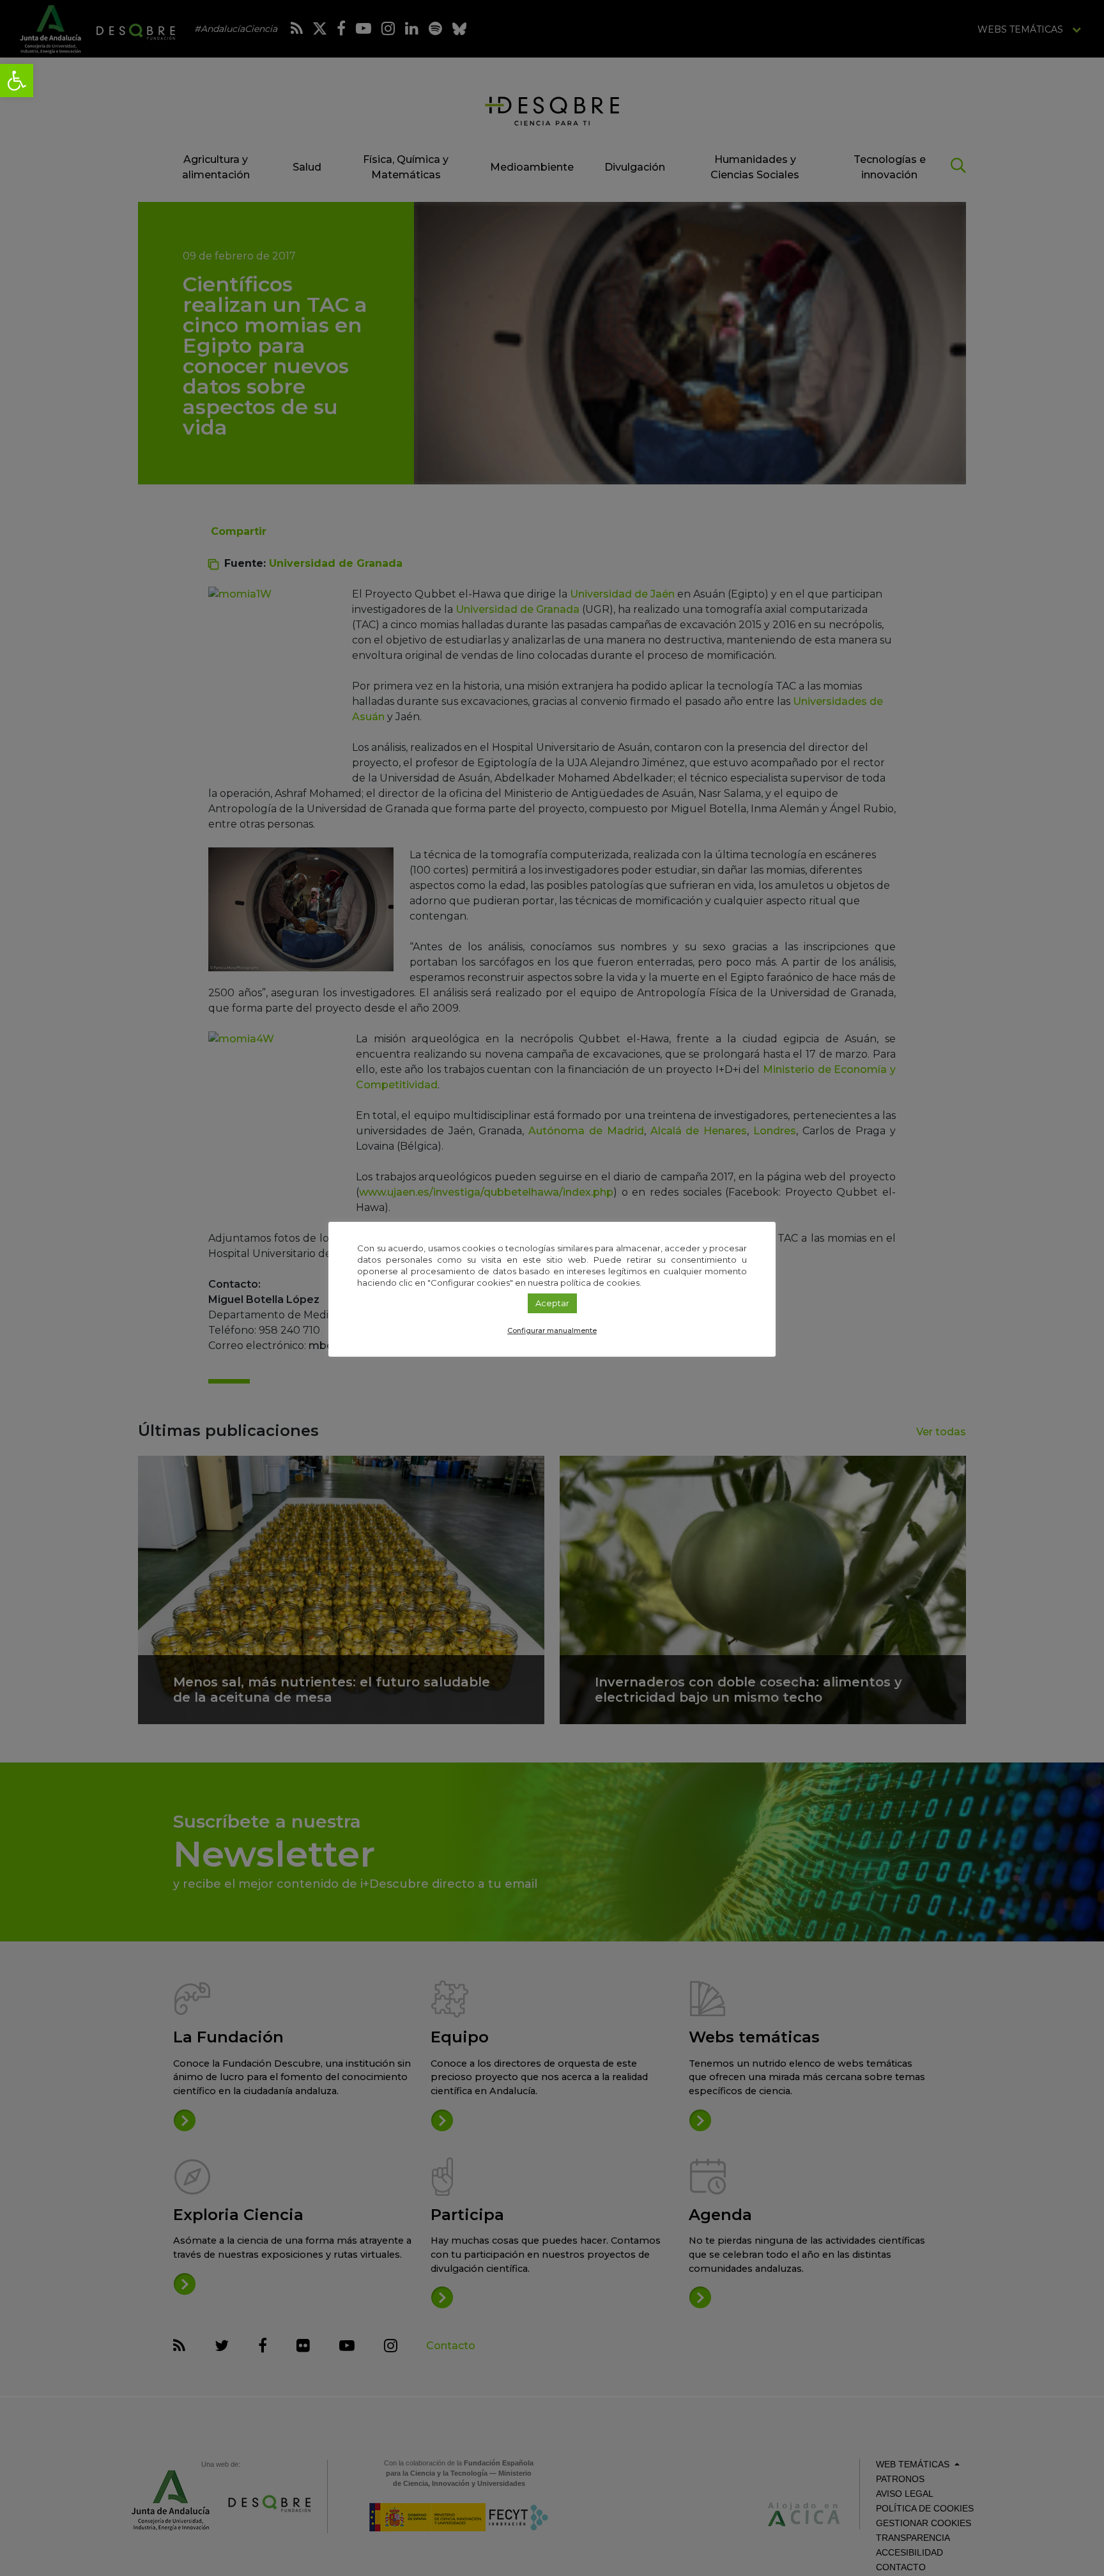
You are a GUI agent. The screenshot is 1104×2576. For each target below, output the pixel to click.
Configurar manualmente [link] (552, 1330)
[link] (17, 81)
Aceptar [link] (552, 1303)
